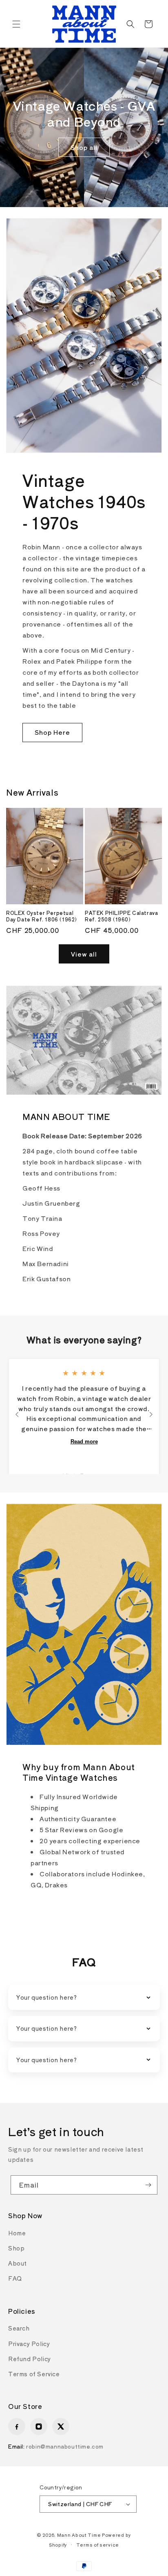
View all (84, 954)
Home (17, 2233)
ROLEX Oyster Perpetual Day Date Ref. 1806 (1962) (42, 916)
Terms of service (98, 2545)
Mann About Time (79, 2535)
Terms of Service (34, 2374)
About (18, 2263)
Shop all (84, 147)
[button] (16, 24)
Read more (84, 1442)
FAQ (15, 2278)
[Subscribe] (148, 2185)
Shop (16, 2248)
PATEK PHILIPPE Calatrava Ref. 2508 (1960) (121, 916)
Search (19, 2328)
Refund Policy (30, 2359)
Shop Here (52, 732)
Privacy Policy (29, 2344)
